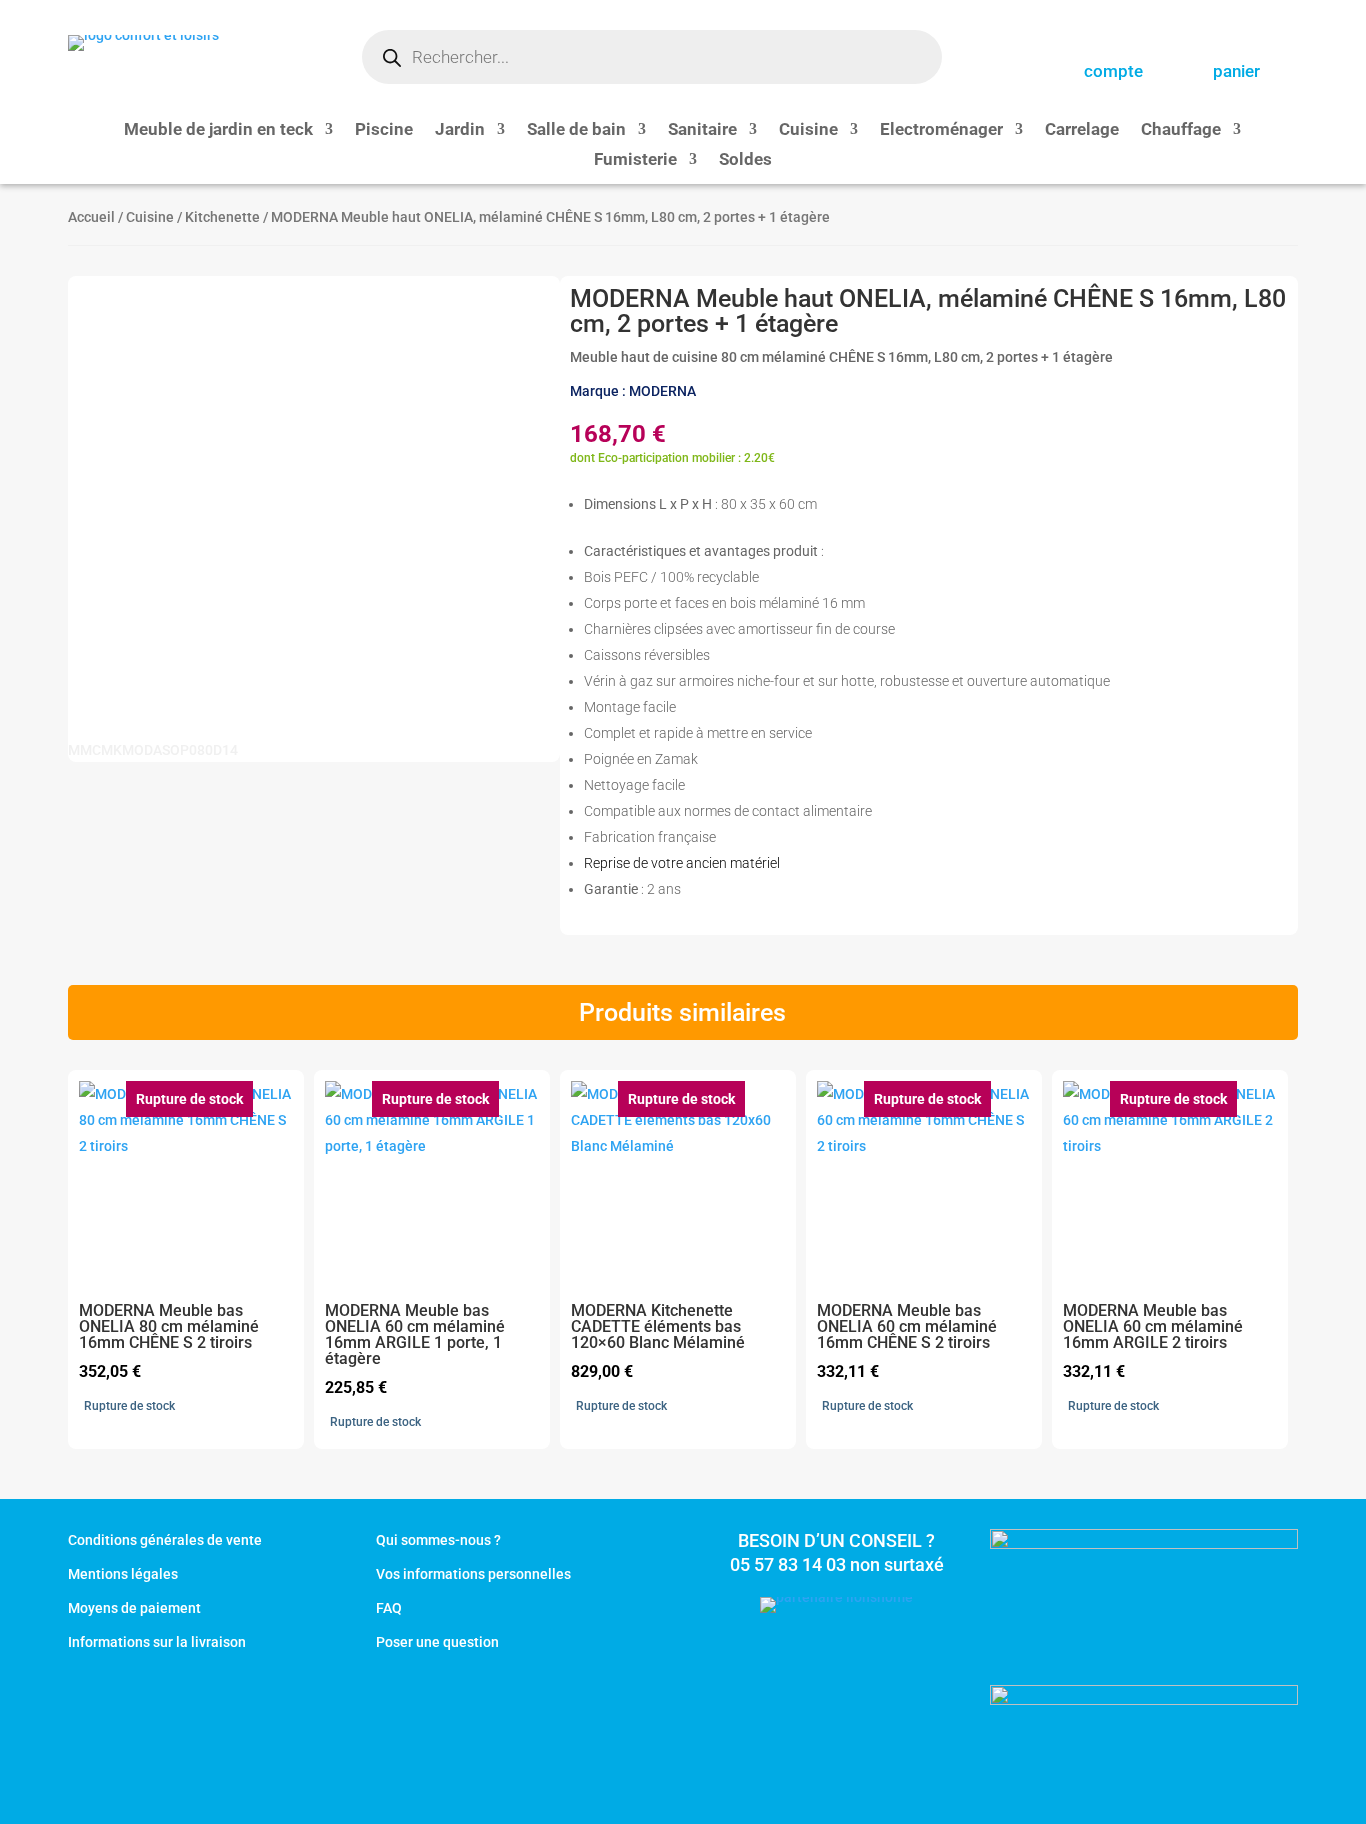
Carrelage (1082, 130)
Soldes (745, 160)
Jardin (460, 130)
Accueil (91, 217)
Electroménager (941, 130)
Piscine (384, 130)
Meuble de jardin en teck (218, 130)
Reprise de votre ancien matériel (682, 863)
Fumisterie (635, 160)
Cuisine (808, 130)
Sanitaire (702, 130)
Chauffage (1181, 130)
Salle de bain (576, 130)
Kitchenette (222, 217)
